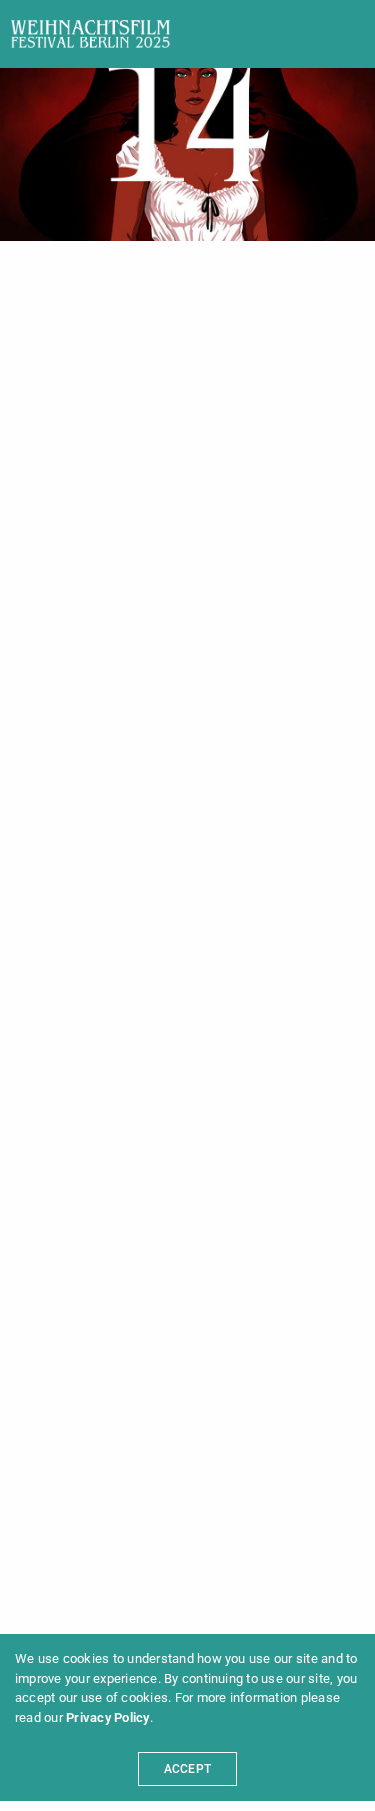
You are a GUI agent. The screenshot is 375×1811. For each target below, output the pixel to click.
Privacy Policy (107, 1717)
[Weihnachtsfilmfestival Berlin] (90, 34)
